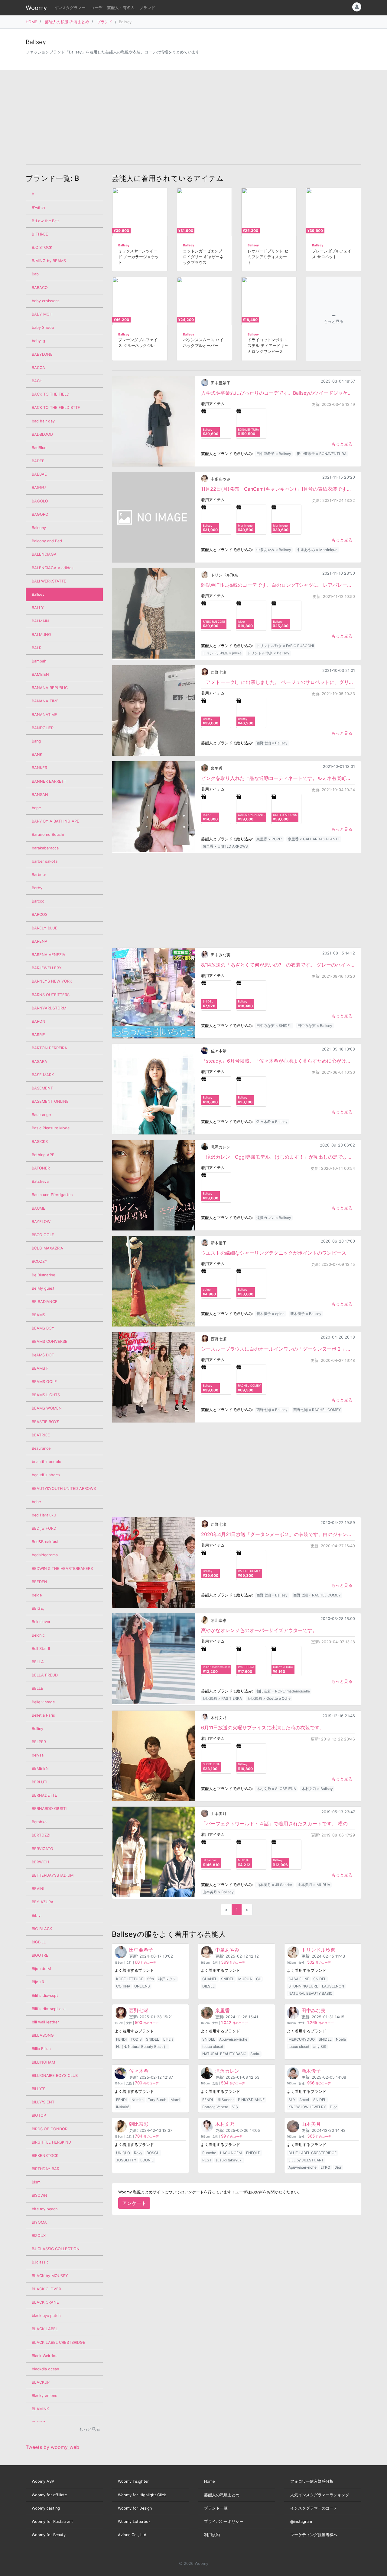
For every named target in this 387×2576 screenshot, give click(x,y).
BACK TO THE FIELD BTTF (56, 407)
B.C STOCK (42, 247)
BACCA (38, 368)
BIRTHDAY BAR (46, 2169)
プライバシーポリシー (224, 2521)
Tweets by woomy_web (52, 2447)
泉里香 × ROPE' (269, 839)
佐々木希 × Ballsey (272, 1122)
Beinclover (41, 1622)
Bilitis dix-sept (45, 1995)
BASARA (39, 1062)
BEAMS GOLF (44, 1382)
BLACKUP (41, 2382)
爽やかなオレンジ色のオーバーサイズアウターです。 (259, 1630)
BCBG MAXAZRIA (47, 1248)
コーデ (96, 8)
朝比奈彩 (219, 1620)
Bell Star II (41, 1649)
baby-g (38, 341)
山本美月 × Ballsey (218, 1892)
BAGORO (40, 514)
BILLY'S (39, 2089)
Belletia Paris (43, 1715)
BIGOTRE (40, 1955)
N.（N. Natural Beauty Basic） (142, 2047)
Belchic (38, 1635)
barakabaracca (45, 848)
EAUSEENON (333, 1986)
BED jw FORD (44, 1528)
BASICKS (40, 1142)
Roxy (138, 2153)
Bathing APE (43, 1155)
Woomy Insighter (133, 2481)
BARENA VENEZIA (49, 955)
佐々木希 (219, 1051)
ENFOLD (253, 2153)
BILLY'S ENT (43, 2102)
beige (37, 1595)
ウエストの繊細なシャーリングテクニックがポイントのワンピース (274, 1253)
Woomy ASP (43, 2481)
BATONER (41, 1168)
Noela (341, 2039)
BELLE (37, 1688)
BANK (37, 754)
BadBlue (39, 448)
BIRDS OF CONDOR (50, 2129)
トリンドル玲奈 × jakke (222, 653)
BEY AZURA (43, 1902)
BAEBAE (39, 474)
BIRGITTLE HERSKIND (51, 2142)
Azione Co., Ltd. (133, 2535)
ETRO (325, 2167)
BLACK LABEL (45, 2329)
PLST (207, 2160)
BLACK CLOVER (46, 2289)
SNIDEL (228, 1979)
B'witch (38, 208)
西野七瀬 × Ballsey (272, 743)
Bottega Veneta (215, 2107)
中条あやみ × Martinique (317, 550)
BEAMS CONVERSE (50, 1341)
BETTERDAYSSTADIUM (53, 1875)
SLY (292, 2100)
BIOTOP (39, 2115)
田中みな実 (221, 955)
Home (209, 2481)
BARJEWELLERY (47, 968)
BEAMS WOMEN (47, 1408)
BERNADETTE (44, 1795)
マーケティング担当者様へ (314, 2535)
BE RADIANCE (45, 1302)
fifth (151, 1979)
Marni (175, 2100)
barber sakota (45, 861)
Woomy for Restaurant (52, 2521)
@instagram (301, 2521)
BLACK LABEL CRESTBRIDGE (59, 2342)
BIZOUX (39, 2236)
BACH (37, 381)
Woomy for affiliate (49, 2495)
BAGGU (39, 488)
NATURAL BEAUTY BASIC (311, 1993)
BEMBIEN (40, 1768)
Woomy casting (46, 2508)
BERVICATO (42, 1849)
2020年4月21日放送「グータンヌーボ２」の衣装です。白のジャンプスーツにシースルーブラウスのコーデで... (278, 1534)
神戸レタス (167, 1979)
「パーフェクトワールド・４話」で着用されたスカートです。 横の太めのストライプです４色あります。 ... (278, 1824)
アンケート (134, 2203)
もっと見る (342, 444)
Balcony (39, 528)
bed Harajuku (44, 1515)
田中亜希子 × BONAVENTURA (322, 454)
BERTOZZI (41, 1835)
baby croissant (45, 301)
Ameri (304, 2100)
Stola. (255, 2054)
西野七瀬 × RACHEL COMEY (317, 1410)
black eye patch (46, 2316)
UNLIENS (142, 1986)
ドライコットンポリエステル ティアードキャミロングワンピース (268, 346)
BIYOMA (39, 2222)
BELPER (39, 1742)
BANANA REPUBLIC (50, 688)
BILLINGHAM (43, 2062)
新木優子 (219, 1243)
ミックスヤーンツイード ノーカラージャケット (138, 257)
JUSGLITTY (126, 2160)
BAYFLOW (41, 1222)
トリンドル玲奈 (224, 575)
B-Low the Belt (45, 221)
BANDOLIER (43, 728)
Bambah (39, 661)
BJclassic (40, 2262)
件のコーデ (145, 1963)
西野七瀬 (219, 672)
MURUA (245, 1979)
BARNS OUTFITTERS (51, 995)
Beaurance (41, 1448)
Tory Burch (157, 2100)
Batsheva (40, 1181)
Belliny (37, 1729)
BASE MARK (43, 1075)
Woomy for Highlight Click (142, 2495)
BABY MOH (42, 314)
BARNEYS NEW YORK (52, 981)
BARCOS (40, 914)
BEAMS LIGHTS (46, 1395)
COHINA (123, 1986)
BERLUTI (39, 1782)
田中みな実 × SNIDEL (274, 1026)
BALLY (38, 608)
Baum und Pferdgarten (52, 1195)
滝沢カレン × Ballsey (274, 1218)
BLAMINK (40, 2409)
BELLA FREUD (45, 1675)
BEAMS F (40, 1368)
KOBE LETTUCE (130, 1979)
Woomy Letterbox (134, 2521)
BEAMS (38, 1315)
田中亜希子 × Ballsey (274, 454)
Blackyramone (44, 2396)
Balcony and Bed (47, 541)
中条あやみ (221, 479)
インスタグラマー (70, 8)
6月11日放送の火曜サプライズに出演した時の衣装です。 (263, 1727)
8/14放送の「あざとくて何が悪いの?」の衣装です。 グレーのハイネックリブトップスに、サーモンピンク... (278, 965)
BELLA (38, 1662)
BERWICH (40, 1862)
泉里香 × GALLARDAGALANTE (314, 839)
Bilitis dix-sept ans (49, 2009)
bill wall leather (45, 2022)
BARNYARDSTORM (49, 1008)
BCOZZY (40, 1261)
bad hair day (43, 421)
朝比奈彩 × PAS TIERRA (222, 1698)
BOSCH (153, 2153)
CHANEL (210, 1979)
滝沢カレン (221, 1147)
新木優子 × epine (270, 1314)
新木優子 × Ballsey (306, 1314)
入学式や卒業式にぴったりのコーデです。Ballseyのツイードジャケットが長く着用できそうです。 (278, 393)
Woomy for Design (135, 2508)
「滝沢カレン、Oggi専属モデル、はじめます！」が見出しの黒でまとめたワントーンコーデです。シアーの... (278, 1157)
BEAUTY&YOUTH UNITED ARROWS (64, 1488)
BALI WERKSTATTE (49, 581)
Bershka (39, 1822)
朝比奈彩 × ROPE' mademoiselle (283, 1691)
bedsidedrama (45, 1555)
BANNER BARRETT (49, 781)
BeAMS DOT (43, 1355)
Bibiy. (37, 1915)
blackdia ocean (45, 2369)
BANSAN (40, 795)
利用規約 (212, 2535)
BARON (39, 1021)
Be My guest (43, 1288)
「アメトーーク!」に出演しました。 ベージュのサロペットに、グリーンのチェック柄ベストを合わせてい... (278, 682)
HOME (31, 22)
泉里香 (217, 768)
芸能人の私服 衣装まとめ (67, 22)
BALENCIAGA (44, 554)
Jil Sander (225, 2100)
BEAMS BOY (43, 1328)
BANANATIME (44, 715)
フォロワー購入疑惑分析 (312, 2481)
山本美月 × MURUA (314, 1885)
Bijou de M (41, 1969)
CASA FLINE (299, 1979)
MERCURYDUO (302, 2039)
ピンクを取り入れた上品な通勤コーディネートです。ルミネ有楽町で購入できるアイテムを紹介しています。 (278, 778)
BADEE (38, 461)
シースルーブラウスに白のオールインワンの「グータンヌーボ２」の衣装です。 (278, 1349)
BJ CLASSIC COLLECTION (56, 2249)
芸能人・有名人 (121, 8)
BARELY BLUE (45, 928)
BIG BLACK (42, 1929)
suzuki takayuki (229, 2160)
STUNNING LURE (303, 1986)
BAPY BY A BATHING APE (55, 821)
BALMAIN (40, 621)
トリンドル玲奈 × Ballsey (268, 653)
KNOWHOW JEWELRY (307, 2107)
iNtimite (137, 2100)
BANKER (39, 768)
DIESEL (208, 1986)
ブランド (147, 8)
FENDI (121, 2039)
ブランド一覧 (216, 2508)
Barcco (38, 901)
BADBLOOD (42, 434)
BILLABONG (43, 2035)
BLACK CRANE (45, 2302)
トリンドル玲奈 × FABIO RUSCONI (285, 646)
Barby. (38, 888)
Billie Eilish (41, 2049)
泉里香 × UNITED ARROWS (225, 846)
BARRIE (38, 1035)
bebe (36, 1502)
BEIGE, (38, 1608)
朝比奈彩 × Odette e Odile (269, 1698)
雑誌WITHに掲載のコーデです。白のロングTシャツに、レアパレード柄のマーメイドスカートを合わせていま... (278, 585)
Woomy (36, 8)
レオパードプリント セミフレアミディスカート (268, 257)
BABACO (40, 288)
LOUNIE (147, 2160)
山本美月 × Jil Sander (274, 1885)
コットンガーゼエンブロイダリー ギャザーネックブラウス (203, 257)
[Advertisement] (193, 117)
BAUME (39, 1208)
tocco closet (213, 2047)
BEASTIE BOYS (46, 1422)
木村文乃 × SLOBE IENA (276, 1789)
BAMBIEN (40, 674)
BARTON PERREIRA (49, 1048)
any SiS (320, 2047)
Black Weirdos (45, 2356)
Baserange (41, 1115)
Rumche (209, 2153)
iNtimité (123, 2107)
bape (36, 808)
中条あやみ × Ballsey (274, 550)
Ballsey (124, 245)
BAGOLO (40, 501)
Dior (333, 2107)
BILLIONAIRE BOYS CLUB (55, 2076)
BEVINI (38, 1889)
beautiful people (46, 1462)
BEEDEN (39, 1582)
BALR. (37, 648)
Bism (36, 2182)
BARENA (40, 941)
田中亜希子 (221, 383)
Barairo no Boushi (48, 834)
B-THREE (40, 234)
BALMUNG (41, 635)
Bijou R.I (39, 1982)
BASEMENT (42, 1088)
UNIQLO (123, 2153)
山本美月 (219, 1814)
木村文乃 (219, 1718)
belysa (38, 1755)
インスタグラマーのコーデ (314, 2508)
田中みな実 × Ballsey (315, 1026)
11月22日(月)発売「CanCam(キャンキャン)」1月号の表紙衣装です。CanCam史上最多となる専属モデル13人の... (278, 489)
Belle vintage (43, 1702)
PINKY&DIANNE (251, 2100)
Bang (36, 741)
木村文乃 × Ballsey (317, 1789)
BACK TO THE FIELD (50, 394)
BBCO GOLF (43, 1235)
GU (259, 1979)
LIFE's (168, 2039)
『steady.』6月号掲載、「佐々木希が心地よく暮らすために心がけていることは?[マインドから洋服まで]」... (278, 1061)
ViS (235, 2107)
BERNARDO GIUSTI (49, 1809)
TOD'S (136, 2039)
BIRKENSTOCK (45, 2156)
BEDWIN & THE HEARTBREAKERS (62, 1569)
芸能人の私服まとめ (222, 2495)
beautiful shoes (46, 1475)
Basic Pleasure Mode (51, 1128)
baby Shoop (43, 327)
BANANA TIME (45, 701)
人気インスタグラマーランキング (320, 2495)
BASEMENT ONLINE (50, 1101)
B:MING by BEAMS (49, 261)
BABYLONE (42, 354)
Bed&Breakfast (45, 1542)
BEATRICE (41, 1435)
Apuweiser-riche (233, 2039)
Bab (35, 274)
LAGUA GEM (231, 2153)
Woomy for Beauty (49, 2535)
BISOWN (39, 2195)
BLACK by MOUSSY (50, 2276)
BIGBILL (39, 1942)
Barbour (39, 875)
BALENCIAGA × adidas (53, 568)
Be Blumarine (43, 1275)
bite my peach (45, 2209)
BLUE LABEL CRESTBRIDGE (312, 2153)
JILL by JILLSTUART (306, 2160)
